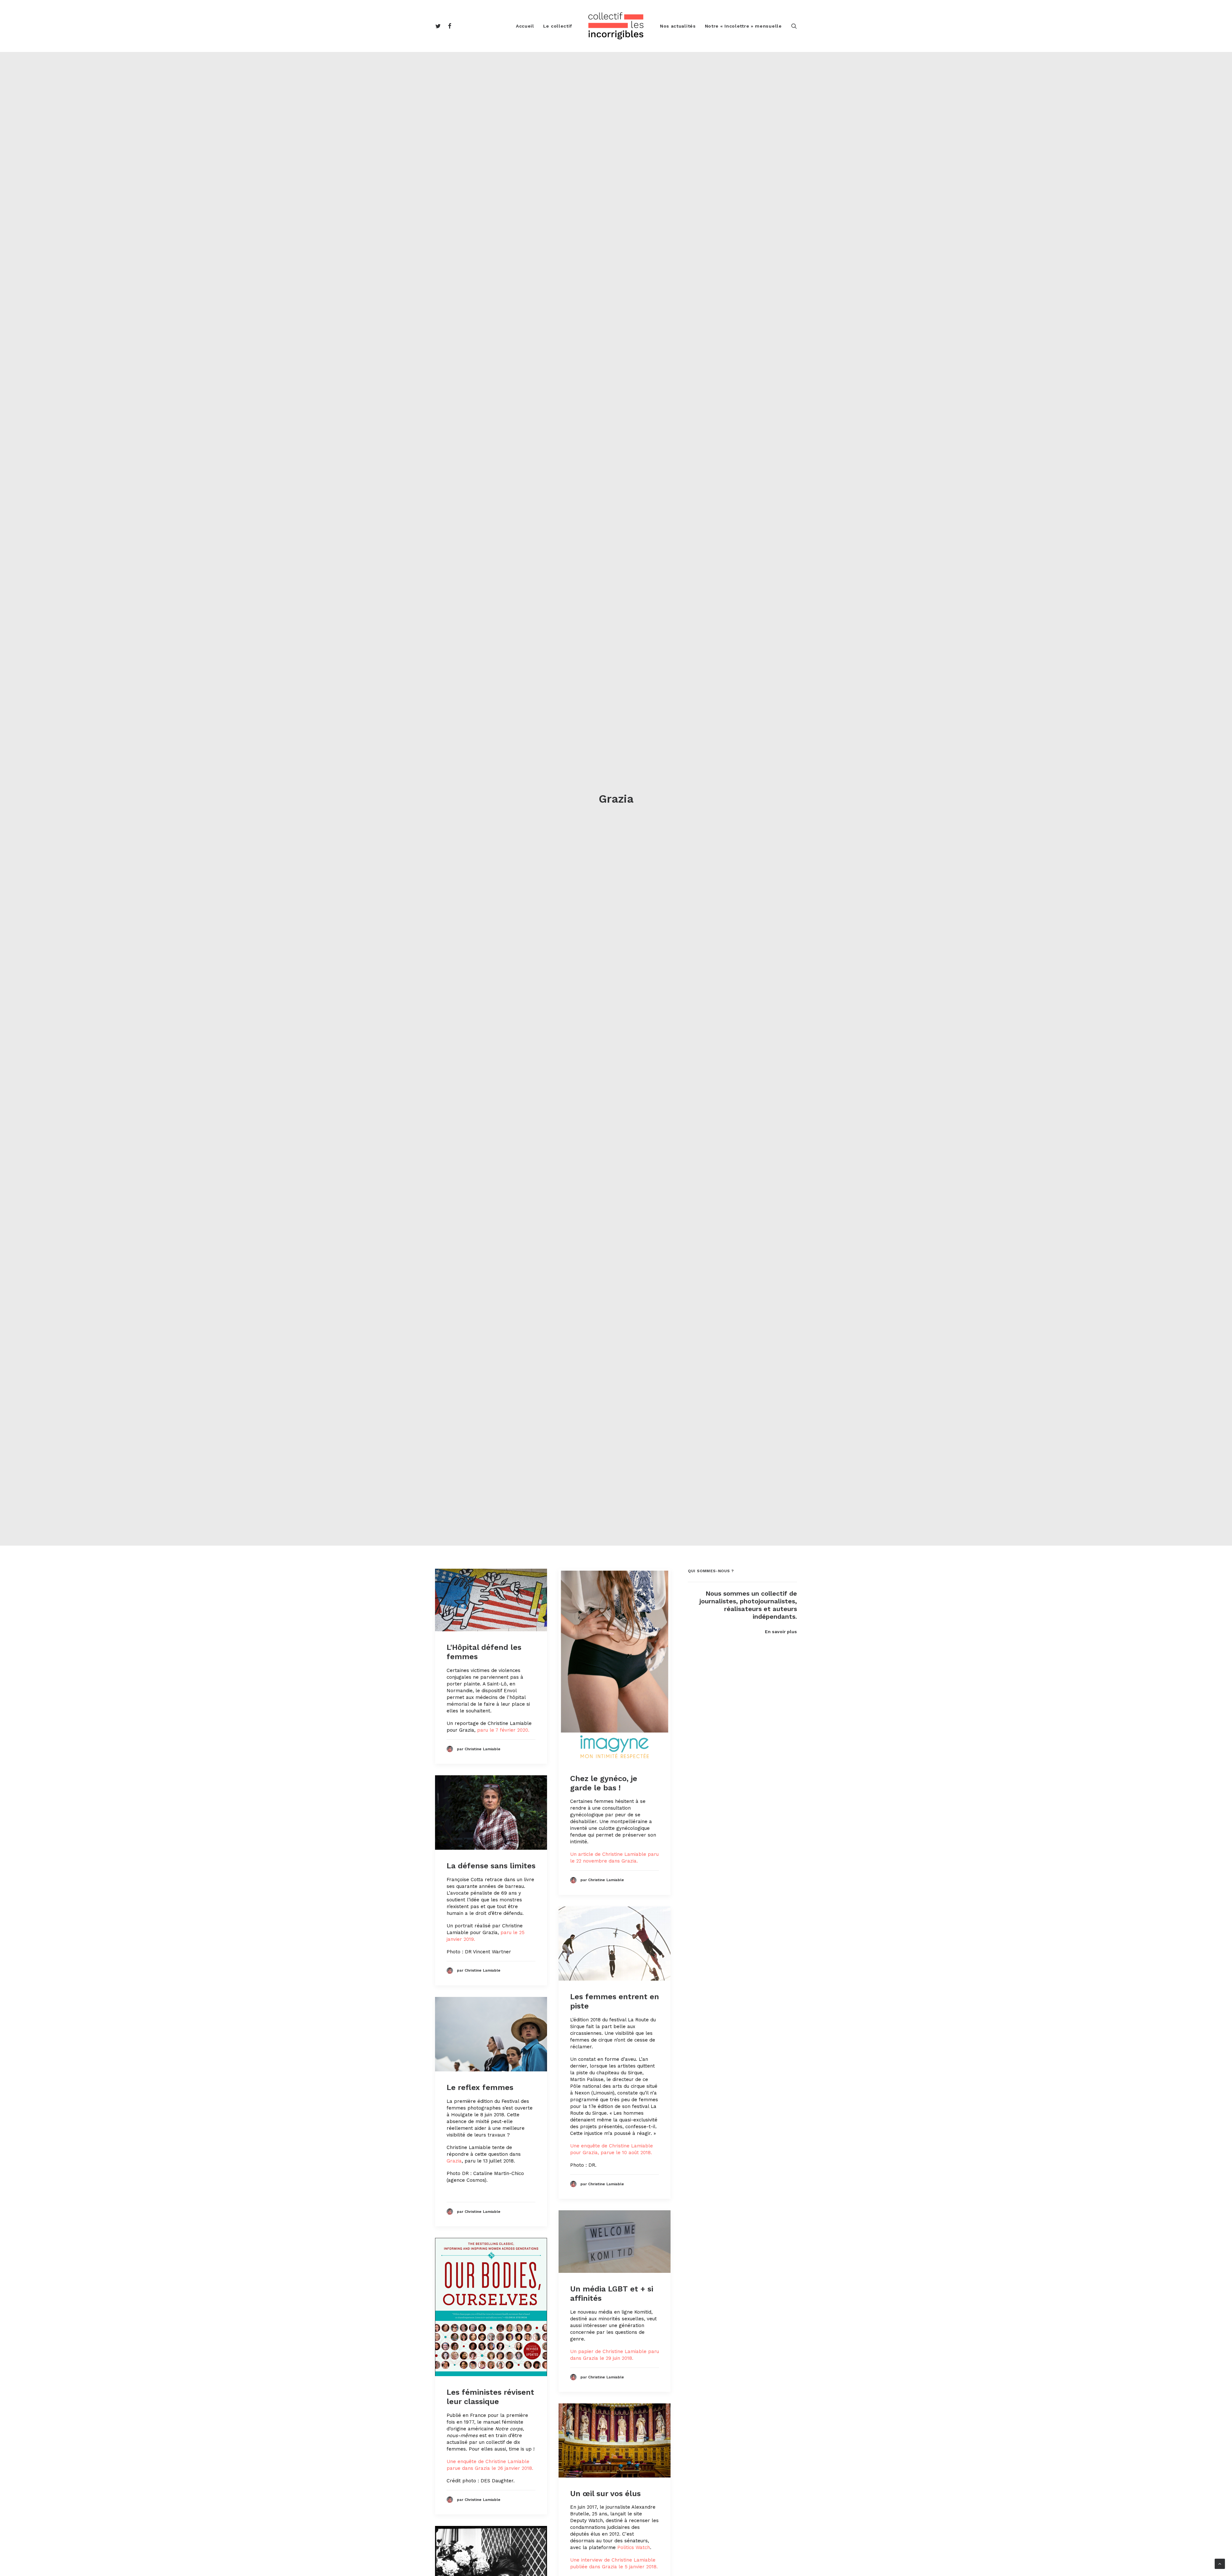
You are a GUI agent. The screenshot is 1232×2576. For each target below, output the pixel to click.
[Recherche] (794, 26)
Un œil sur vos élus (605, 2494)
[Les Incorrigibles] (616, 26)
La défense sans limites (491, 1866)
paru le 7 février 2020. (503, 1730)
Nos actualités (678, 26)
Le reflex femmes (480, 2087)
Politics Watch (634, 2547)
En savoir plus (781, 1632)
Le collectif (558, 26)
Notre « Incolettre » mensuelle (743, 26)
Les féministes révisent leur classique (490, 2397)
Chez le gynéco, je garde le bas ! (604, 1783)
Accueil (525, 26)
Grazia (454, 2161)
